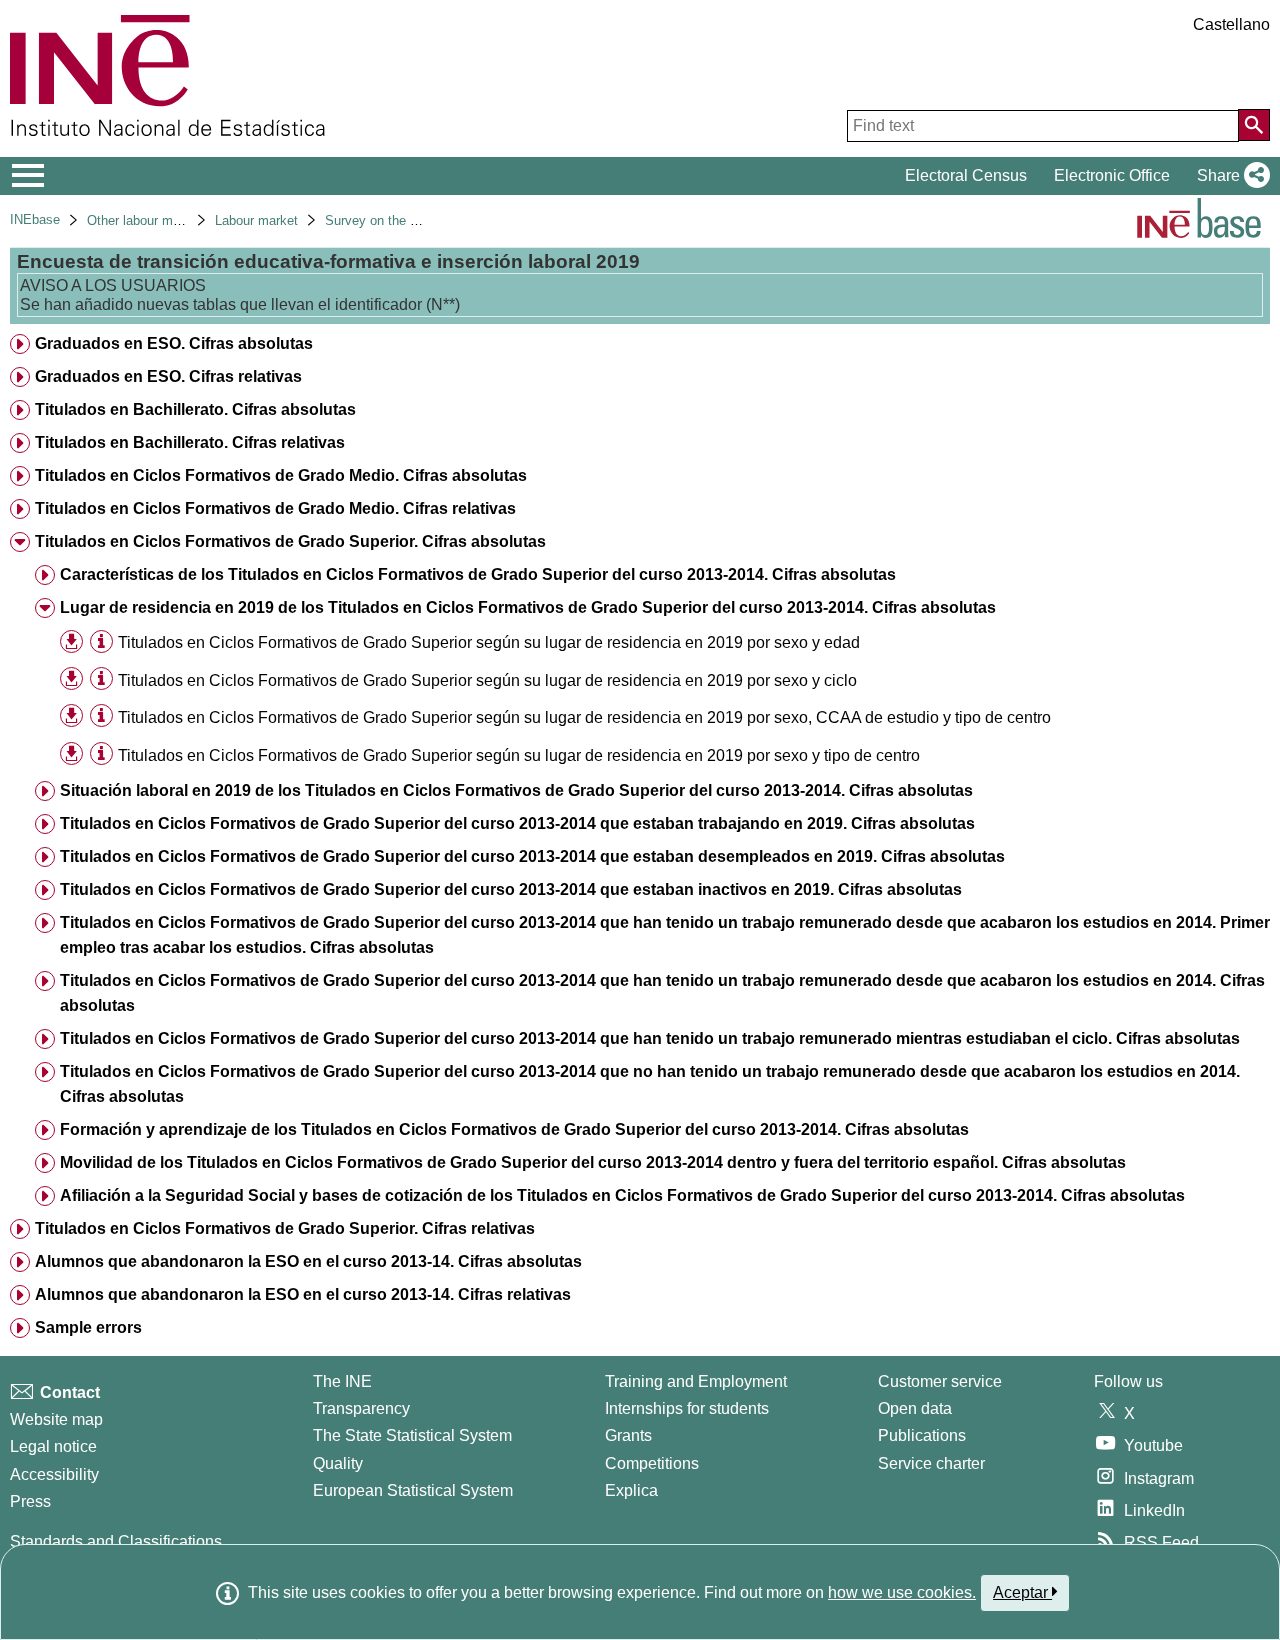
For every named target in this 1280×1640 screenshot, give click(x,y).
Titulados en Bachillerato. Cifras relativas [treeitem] (190, 442)
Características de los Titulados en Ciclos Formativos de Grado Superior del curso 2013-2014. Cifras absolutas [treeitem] (478, 574)
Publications (922, 1435)
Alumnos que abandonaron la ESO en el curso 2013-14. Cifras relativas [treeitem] (303, 1294)
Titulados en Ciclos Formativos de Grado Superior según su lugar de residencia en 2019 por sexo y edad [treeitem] (489, 642)
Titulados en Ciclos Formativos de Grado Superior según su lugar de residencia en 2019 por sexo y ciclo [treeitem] (487, 680)
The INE (342, 1381)
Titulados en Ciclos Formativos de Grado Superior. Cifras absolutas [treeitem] (290, 541)
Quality (338, 1463)
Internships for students (687, 1408)
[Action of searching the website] (1254, 125)
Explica (631, 1490)
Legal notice (53, 1446)
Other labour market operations (176, 220)
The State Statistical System (412, 1435)
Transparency (361, 1408)
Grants (628, 1435)
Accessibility (54, 1474)
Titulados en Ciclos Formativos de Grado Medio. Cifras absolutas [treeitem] (281, 475)
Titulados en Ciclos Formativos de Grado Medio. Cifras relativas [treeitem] (275, 508)
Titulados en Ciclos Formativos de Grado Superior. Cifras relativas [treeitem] (285, 1228)
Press (30, 1501)
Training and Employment (696, 1381)
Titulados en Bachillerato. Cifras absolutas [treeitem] (195, 409)
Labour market (256, 220)
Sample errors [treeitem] (88, 1327)
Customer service (940, 1381)
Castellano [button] (1231, 24)
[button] (1229, 176)
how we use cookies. (902, 1592)
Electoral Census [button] (966, 175)
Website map (56, 1419)
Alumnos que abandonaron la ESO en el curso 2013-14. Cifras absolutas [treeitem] (308, 1261)
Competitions (652, 1463)
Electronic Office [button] (1112, 175)
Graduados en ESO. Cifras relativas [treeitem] (168, 376)
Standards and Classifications (116, 1541)
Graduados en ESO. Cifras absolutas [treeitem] (174, 343)
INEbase (35, 219)
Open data (915, 1408)
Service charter (931, 1463)
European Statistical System (413, 1490)
